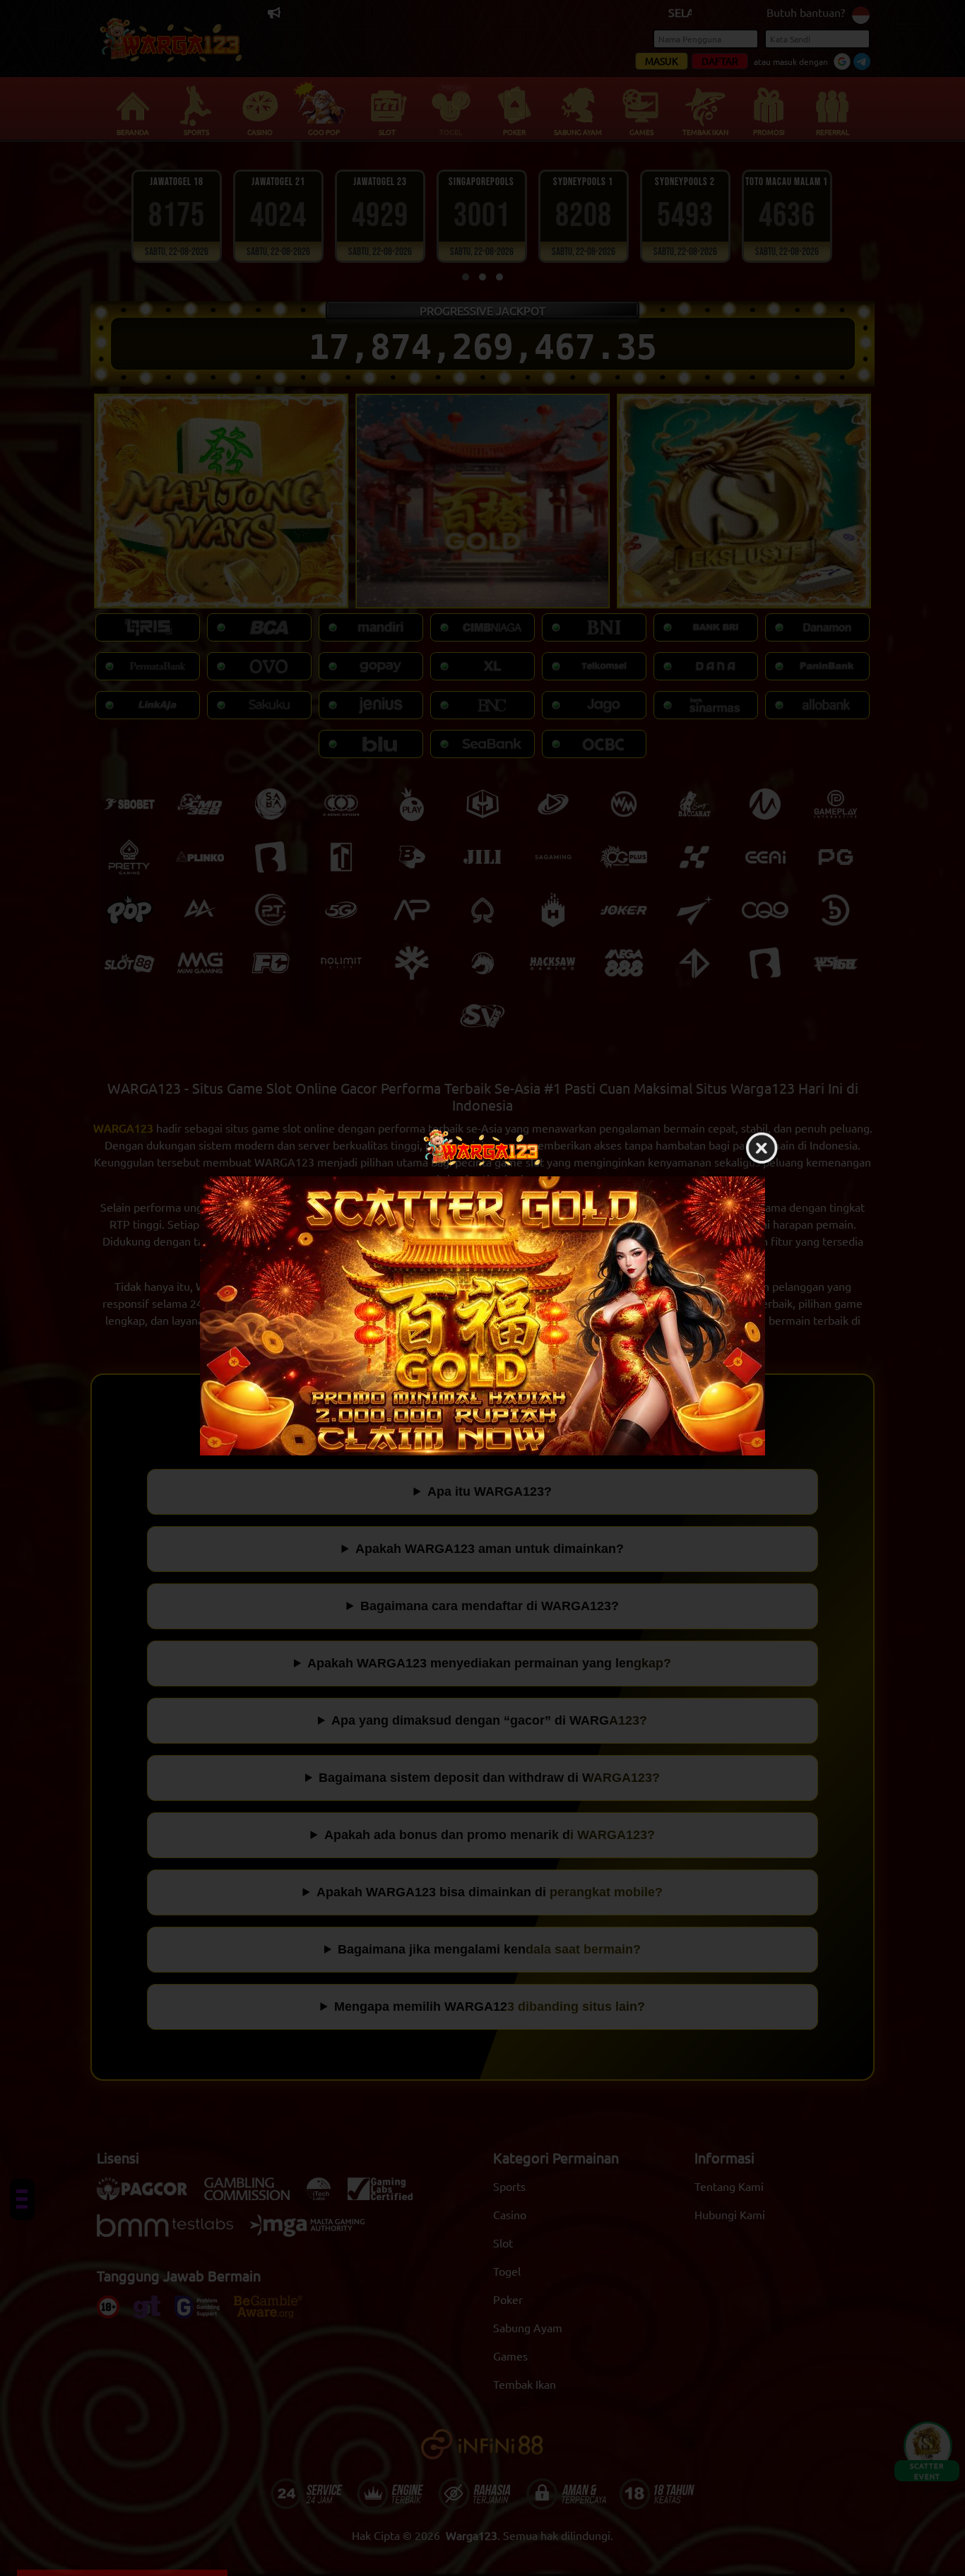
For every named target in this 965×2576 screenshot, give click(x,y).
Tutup (762, 1149)
